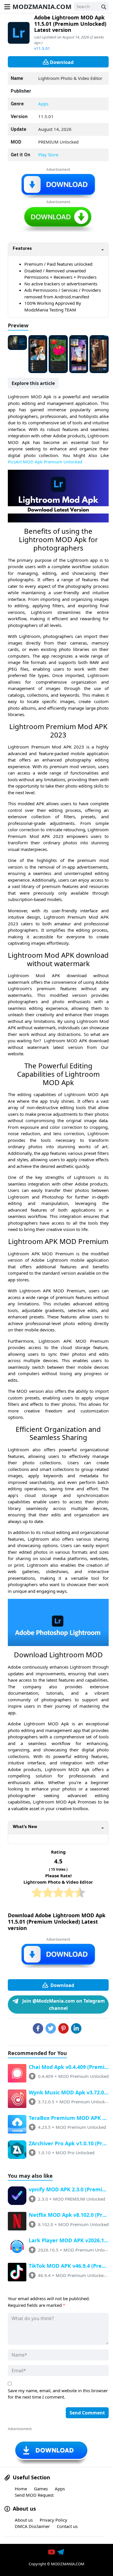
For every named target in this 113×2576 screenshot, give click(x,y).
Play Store (48, 155)
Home (21, 2489)
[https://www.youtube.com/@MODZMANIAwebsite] (52, 2552)
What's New (25, 1827)
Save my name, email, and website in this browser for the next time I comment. (58, 2394)
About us (24, 2520)
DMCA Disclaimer (32, 2526)
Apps (43, 104)
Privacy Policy (53, 2520)
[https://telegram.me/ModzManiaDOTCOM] (61, 2552)
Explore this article (33, 383)
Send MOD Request (34, 2495)
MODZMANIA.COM (42, 6)
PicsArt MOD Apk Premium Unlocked (45, 462)
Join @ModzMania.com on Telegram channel (63, 2005)
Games (41, 2489)
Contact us (67, 2526)
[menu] (7, 6)
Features (22, 248)
